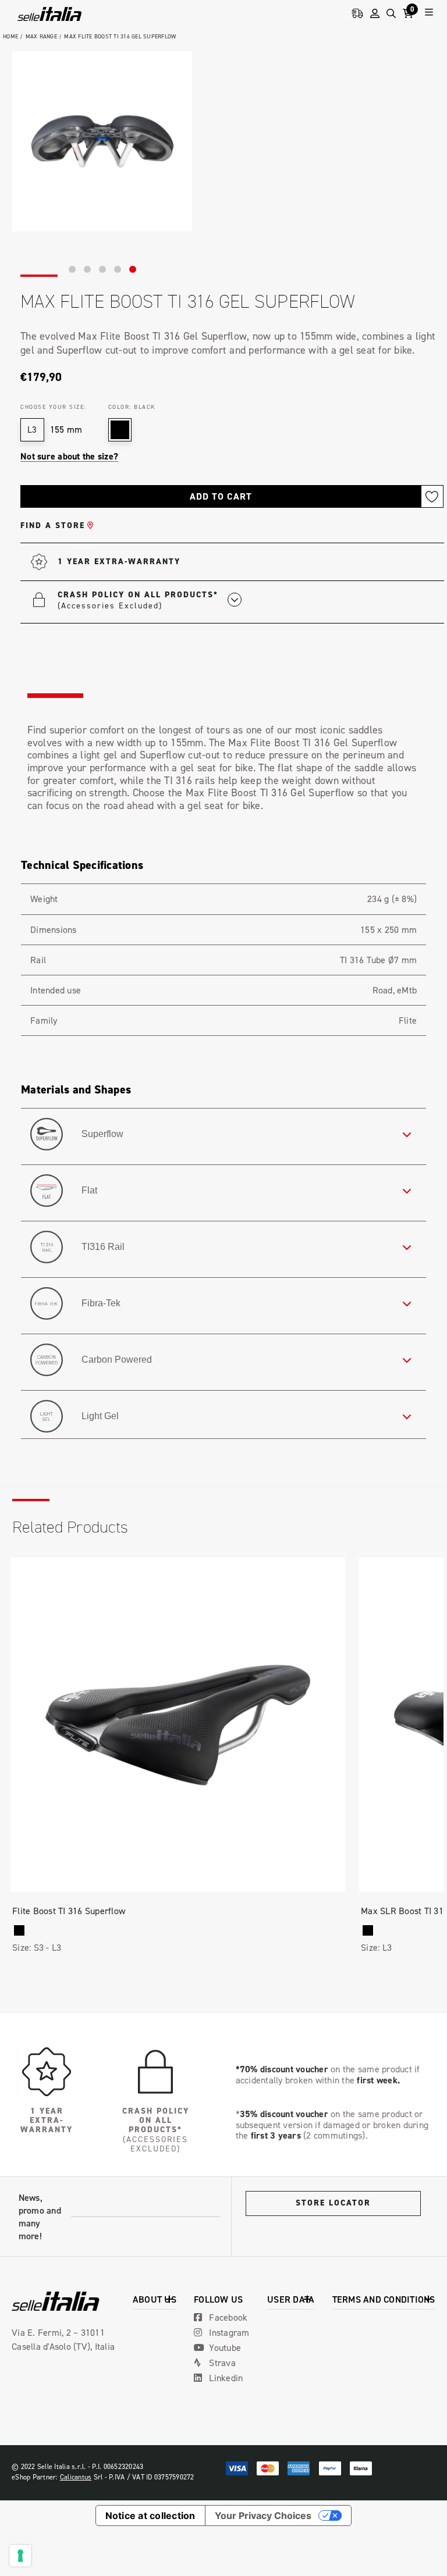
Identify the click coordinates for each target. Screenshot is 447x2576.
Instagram (228, 2332)
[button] (150, 600)
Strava (221, 2363)
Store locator (333, 2203)
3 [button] (102, 269)
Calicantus (76, 2477)
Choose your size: (53, 407)
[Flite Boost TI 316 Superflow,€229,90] (178, 1725)
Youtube (224, 2347)
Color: (132, 407)
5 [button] (133, 269)
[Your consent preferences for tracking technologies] (20, 2556)
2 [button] (87, 269)
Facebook (227, 2317)
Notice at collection (150, 2516)
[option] (102, 141)
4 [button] (118, 269)
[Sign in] (375, 14)
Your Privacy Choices (263, 2516)
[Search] (391, 14)
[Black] (19, 1930)
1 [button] (72, 269)
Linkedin (225, 2378)
